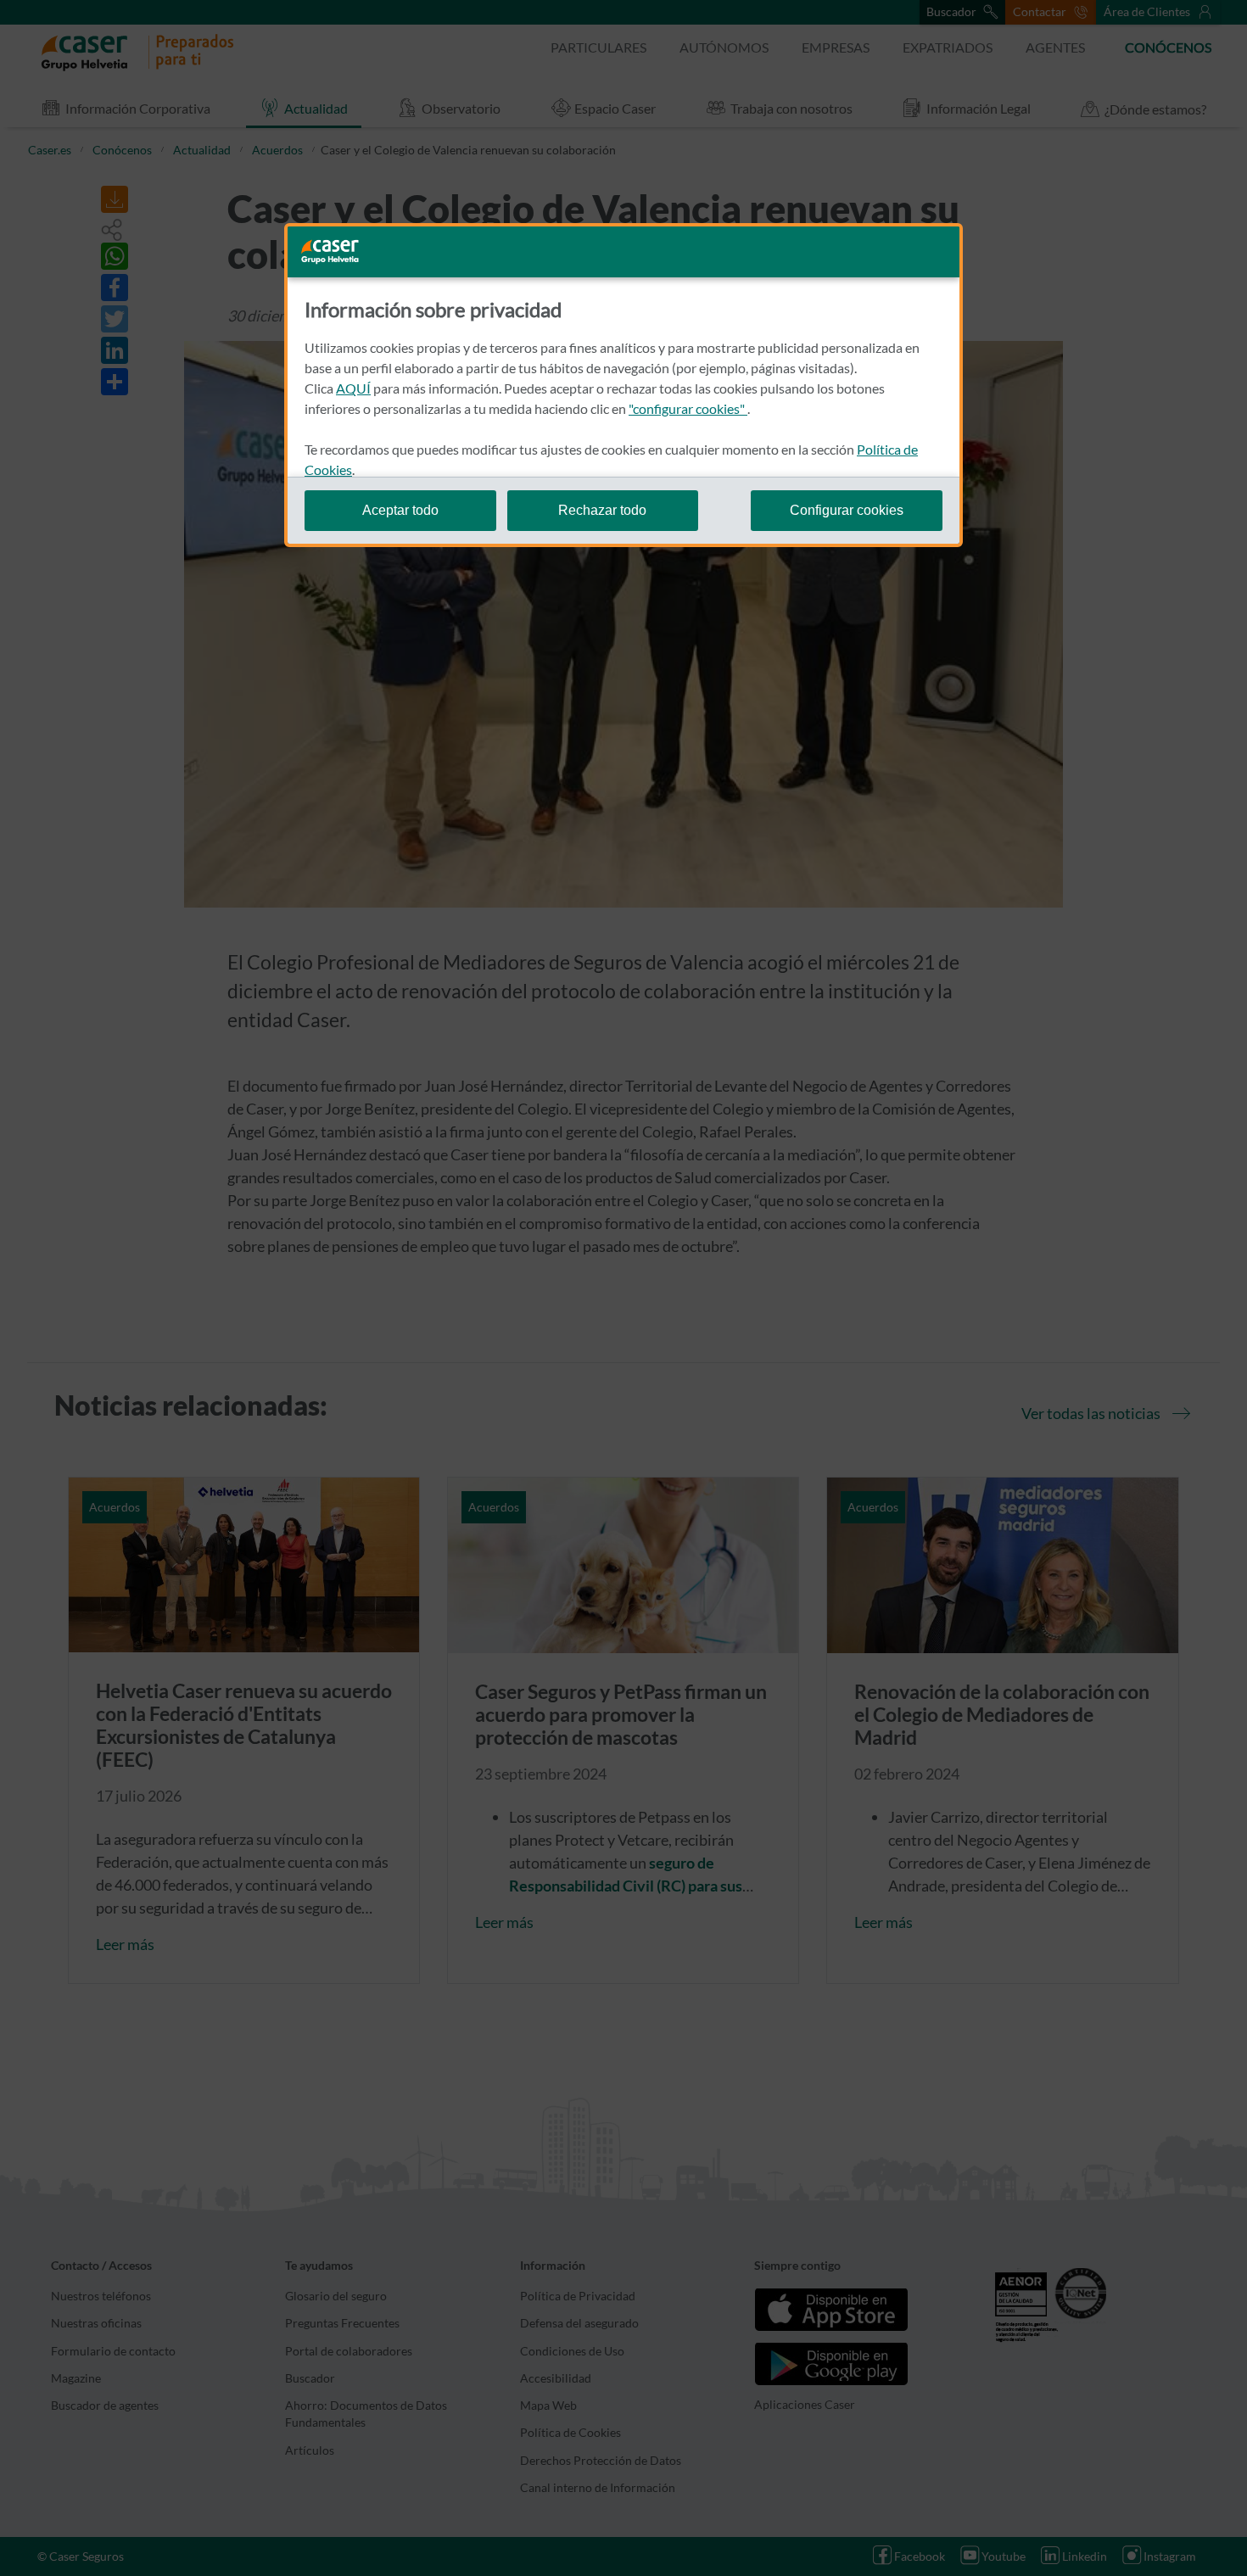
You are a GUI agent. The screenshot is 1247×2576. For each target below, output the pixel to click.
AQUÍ (353, 388)
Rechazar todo (602, 510)
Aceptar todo (400, 510)
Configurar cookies (847, 510)
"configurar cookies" (688, 408)
